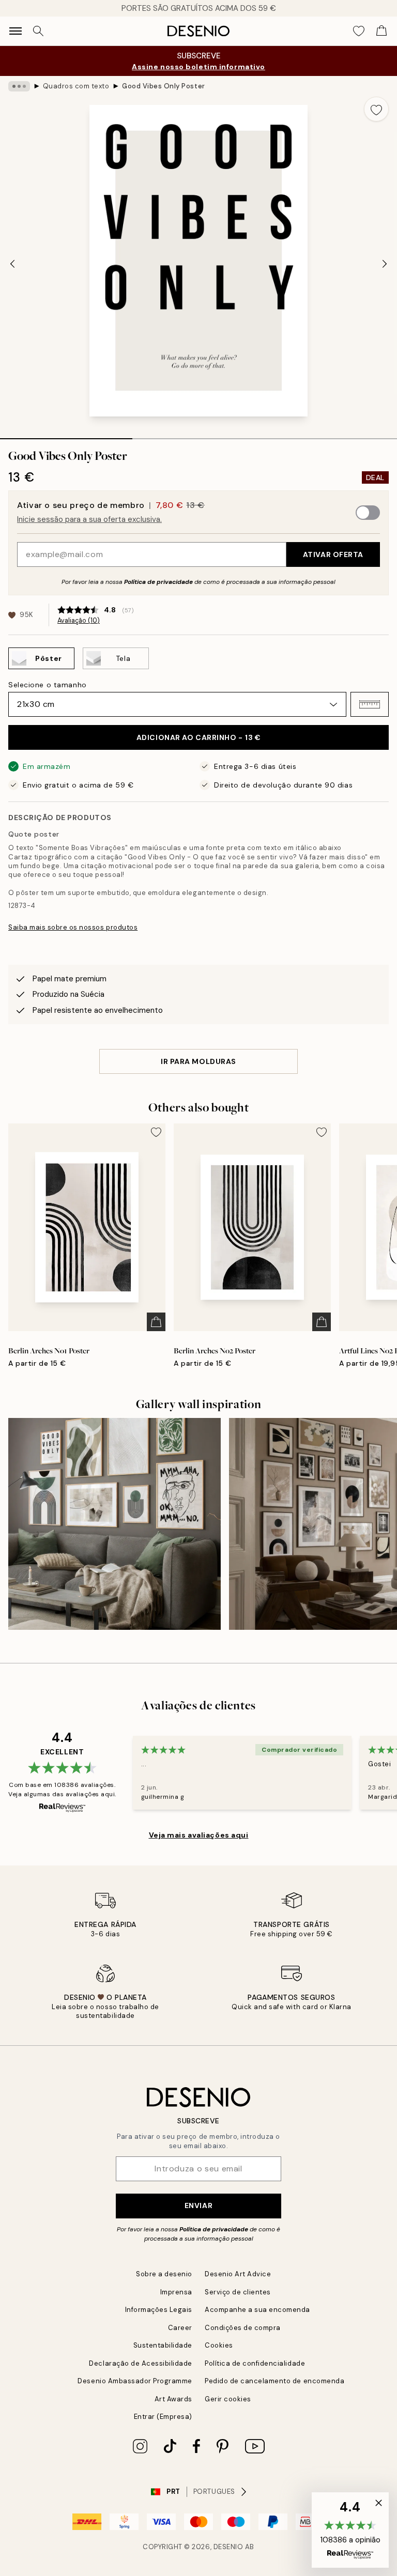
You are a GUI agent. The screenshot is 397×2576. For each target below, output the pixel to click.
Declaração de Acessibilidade (141, 2363)
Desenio (228, 2547)
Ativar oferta (333, 554)
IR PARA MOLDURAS (198, 1061)
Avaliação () (79, 621)
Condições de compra (243, 2328)
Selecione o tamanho (48, 685)
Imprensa (176, 2292)
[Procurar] (38, 31)
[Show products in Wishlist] (359, 31)
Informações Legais (159, 2310)
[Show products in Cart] (381, 31)
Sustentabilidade (163, 2345)
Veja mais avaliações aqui (199, 1835)
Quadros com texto (76, 86)
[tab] (66, 435)
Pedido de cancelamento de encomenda (274, 2381)
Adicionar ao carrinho (199, 737)
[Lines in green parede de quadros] (114, 1524)
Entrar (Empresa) (163, 2417)
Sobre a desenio (164, 2274)
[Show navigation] (16, 31)
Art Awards (173, 2399)
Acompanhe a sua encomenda (257, 2310)
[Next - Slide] (385, 264)
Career (180, 2328)
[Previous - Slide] (12, 264)
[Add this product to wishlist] (376, 109)
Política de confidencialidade (255, 2363)
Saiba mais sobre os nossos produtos (73, 927)
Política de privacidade (158, 582)
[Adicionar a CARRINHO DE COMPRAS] (156, 1322)
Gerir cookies (228, 2399)
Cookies (219, 2345)
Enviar (198, 2205)
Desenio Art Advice (238, 2274)
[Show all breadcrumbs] (19, 86)
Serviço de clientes (238, 2292)
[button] (370, 704)
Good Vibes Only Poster (163, 86)
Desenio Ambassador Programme (135, 2381)
